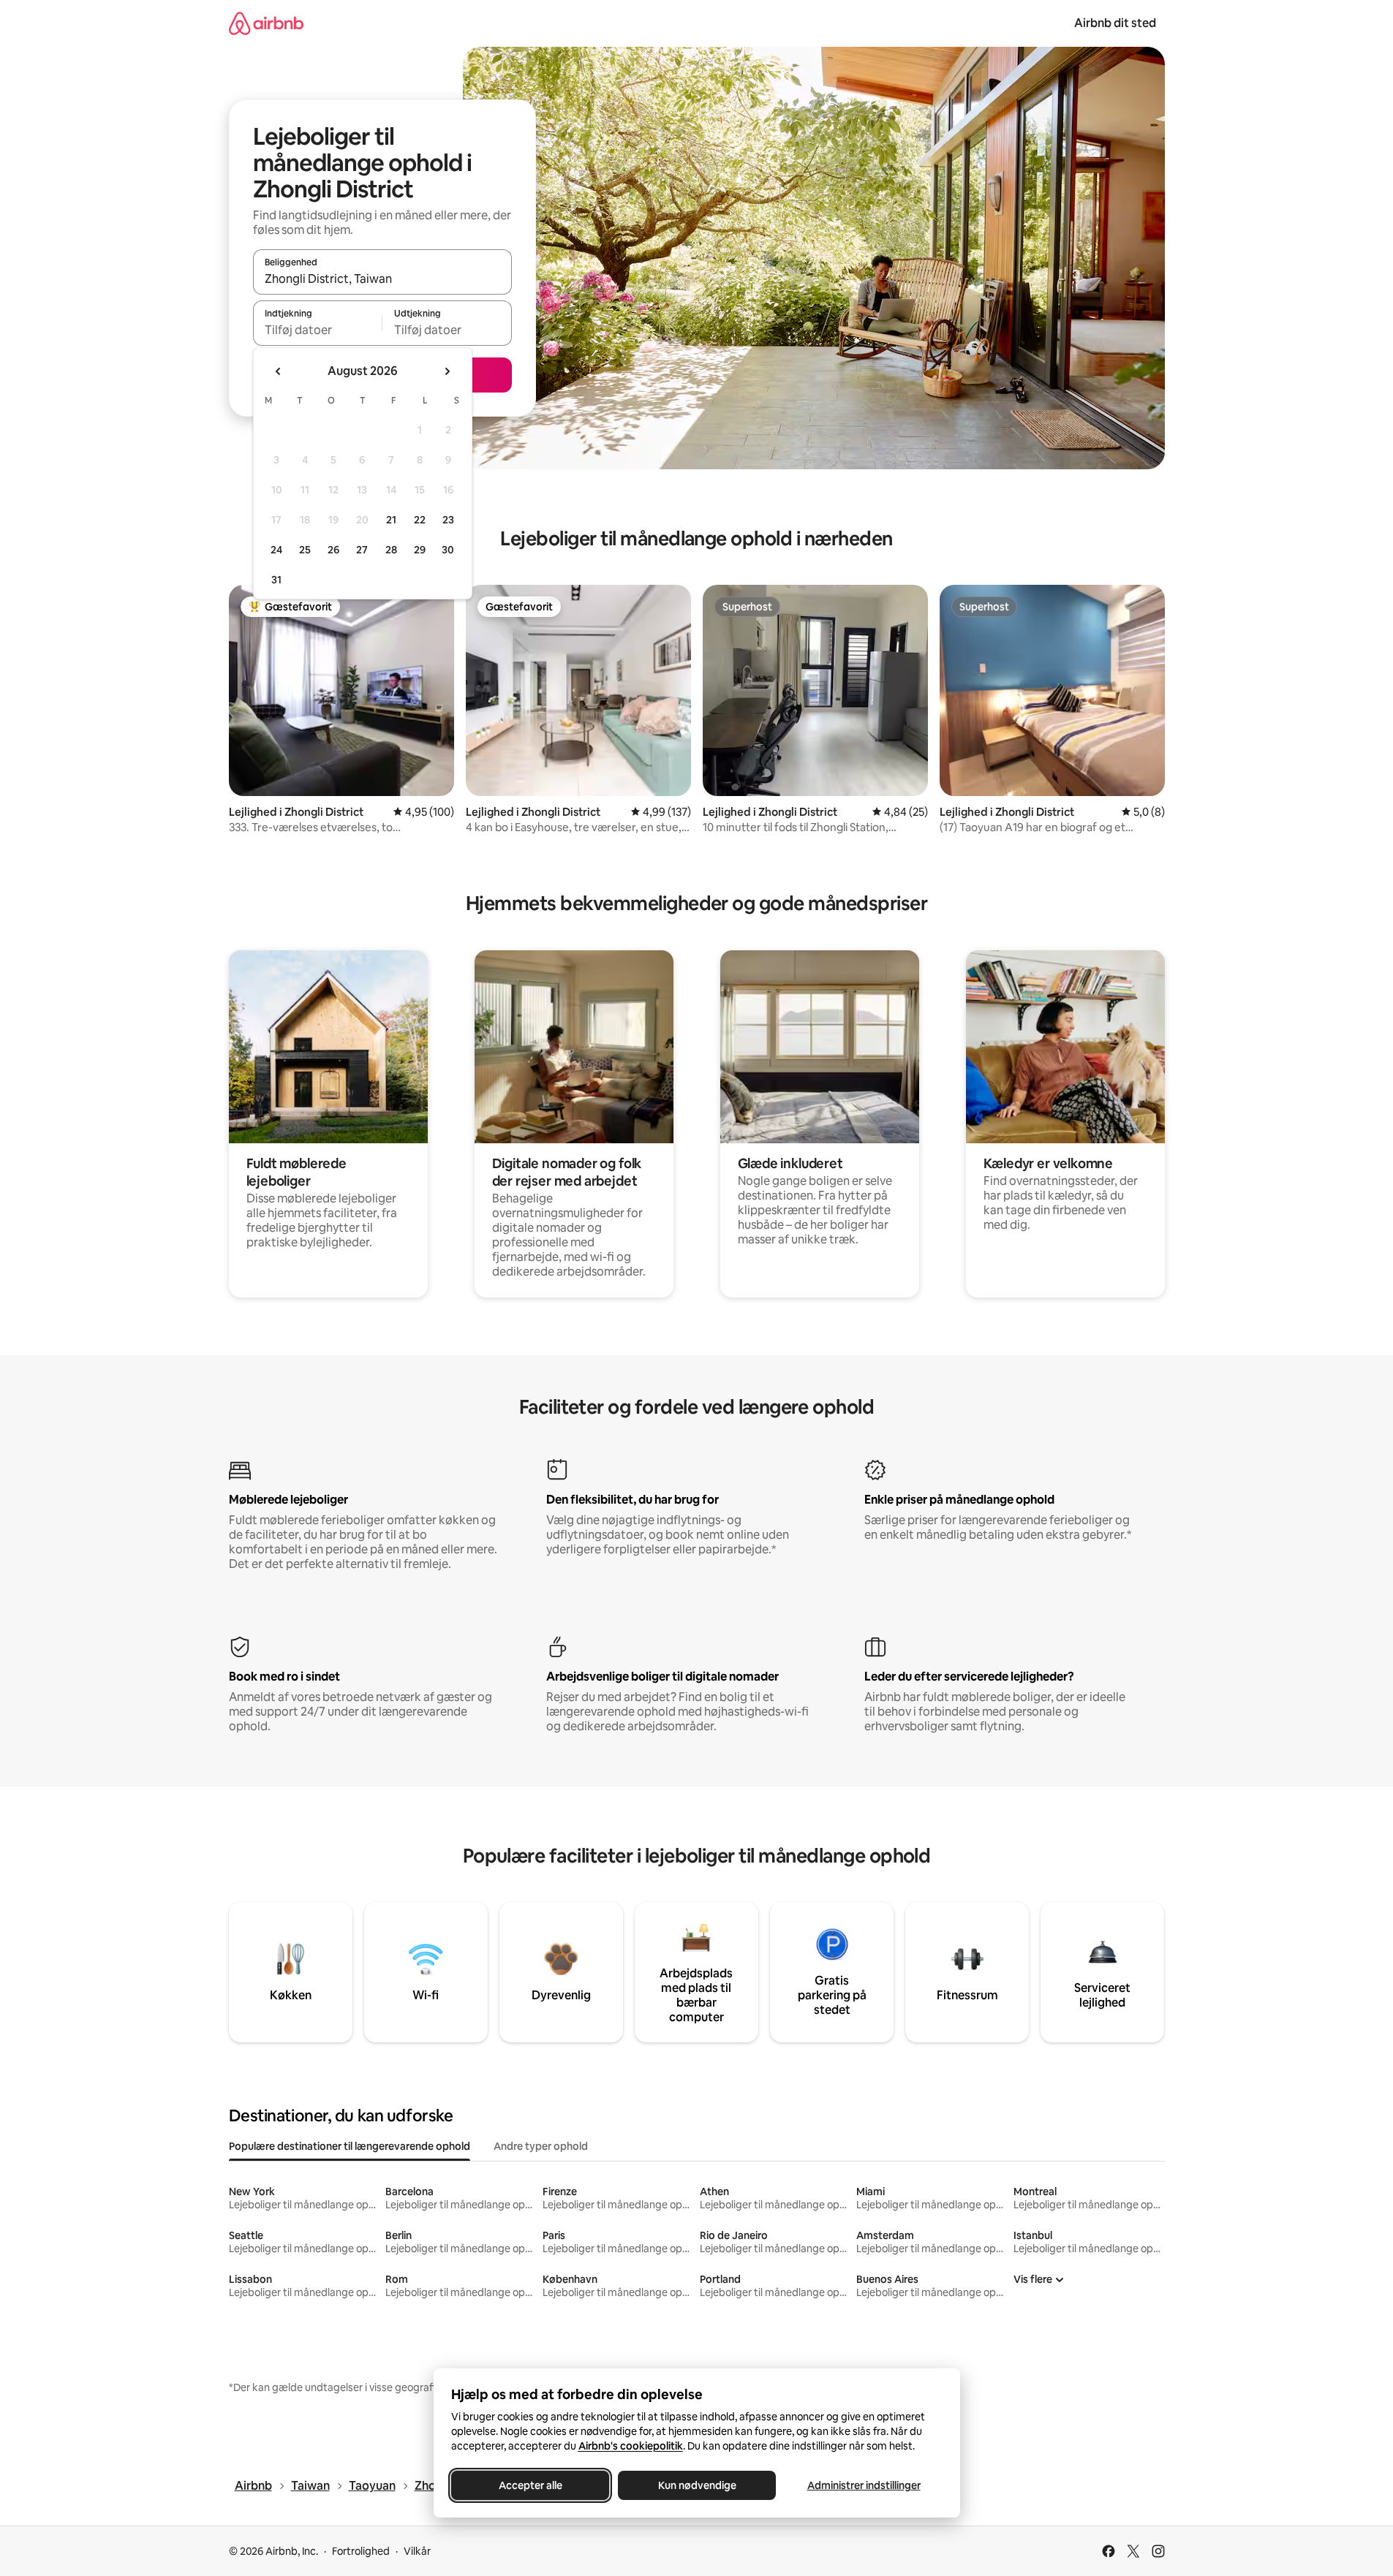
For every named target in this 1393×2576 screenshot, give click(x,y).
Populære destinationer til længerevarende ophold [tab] (350, 2146)
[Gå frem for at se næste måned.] (447, 371)
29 (420, 550)
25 (305, 550)
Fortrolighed (361, 2551)
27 (362, 550)
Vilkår (417, 2551)
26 (333, 550)
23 (448, 520)
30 (448, 550)
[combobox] (382, 279)
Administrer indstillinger (863, 2485)
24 (276, 550)
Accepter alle (530, 2485)
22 (420, 520)
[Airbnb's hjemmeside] (266, 23)
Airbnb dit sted (1115, 23)
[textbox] (318, 330)
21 (391, 520)
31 (276, 580)
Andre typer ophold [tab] (541, 2146)
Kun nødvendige (696, 2485)
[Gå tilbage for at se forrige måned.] (279, 371)
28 (391, 550)
